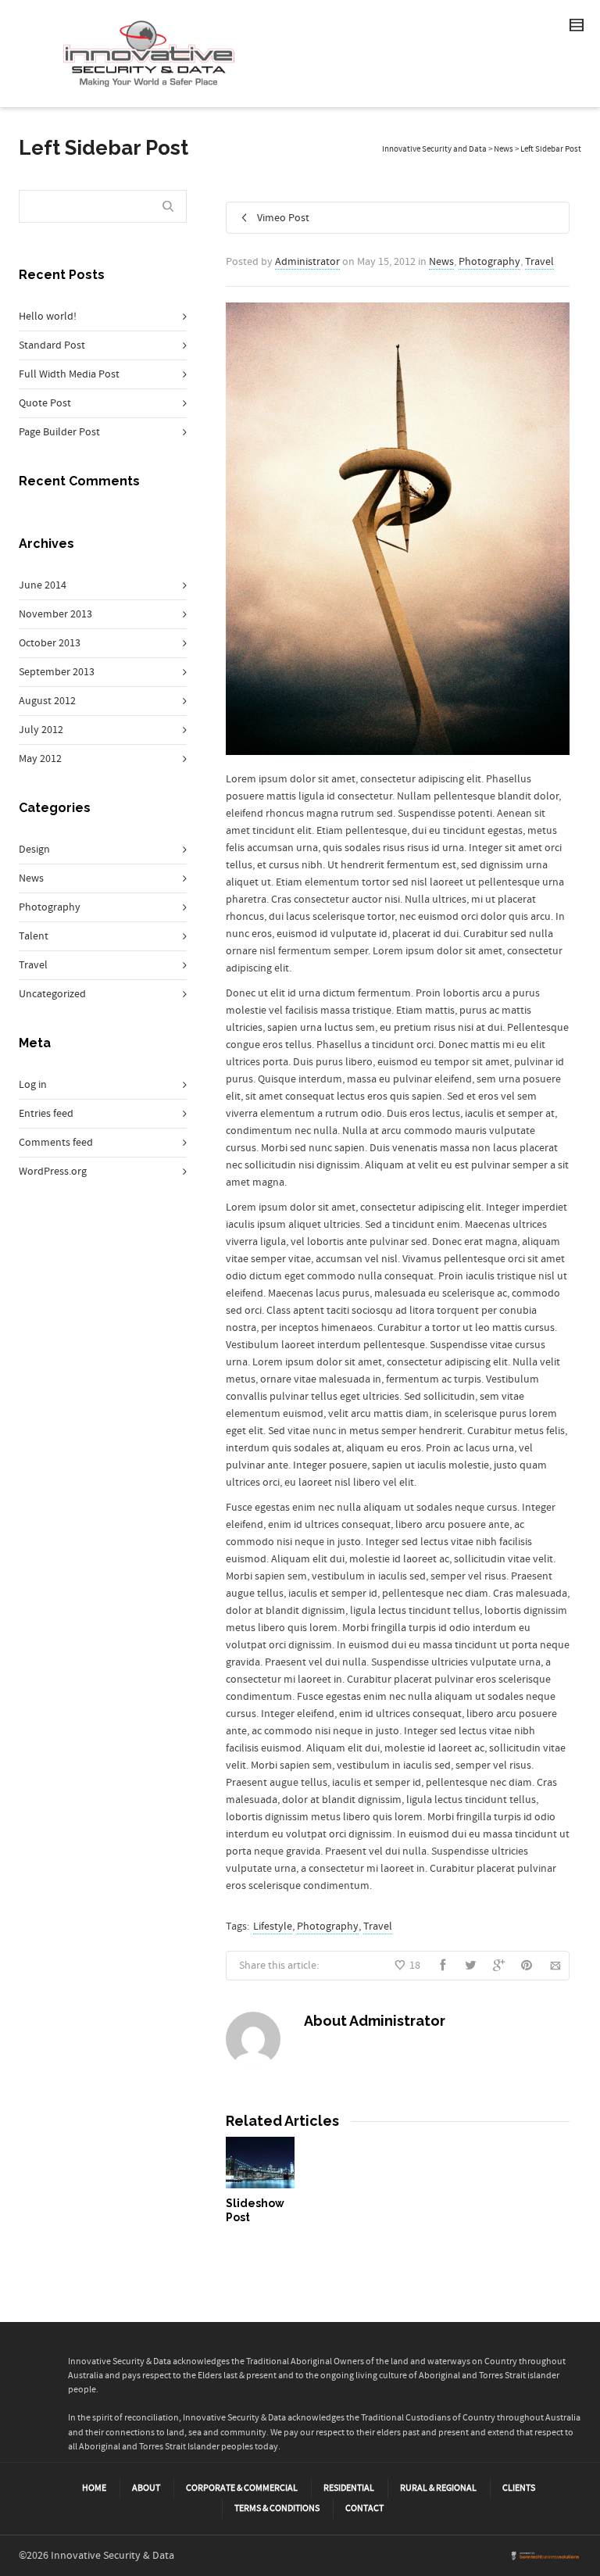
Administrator (307, 262)
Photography (489, 262)
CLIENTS (519, 2488)
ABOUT (146, 2488)
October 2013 (50, 643)
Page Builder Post (59, 432)
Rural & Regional (438, 2488)
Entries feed (46, 1114)
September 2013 (57, 672)
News (441, 262)
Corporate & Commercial (242, 2488)
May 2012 (40, 759)
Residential (349, 2488)
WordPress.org (53, 1172)
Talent (34, 936)
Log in (33, 1085)
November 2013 (55, 614)
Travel (539, 262)
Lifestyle (273, 1927)
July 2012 (41, 730)
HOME (94, 2488)
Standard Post (52, 345)
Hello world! (48, 317)
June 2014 (43, 585)
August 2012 (47, 701)
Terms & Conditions (277, 2508)
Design (34, 850)
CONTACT (364, 2508)
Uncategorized (52, 994)
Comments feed (56, 1143)
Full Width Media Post (69, 374)
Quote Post (45, 403)
